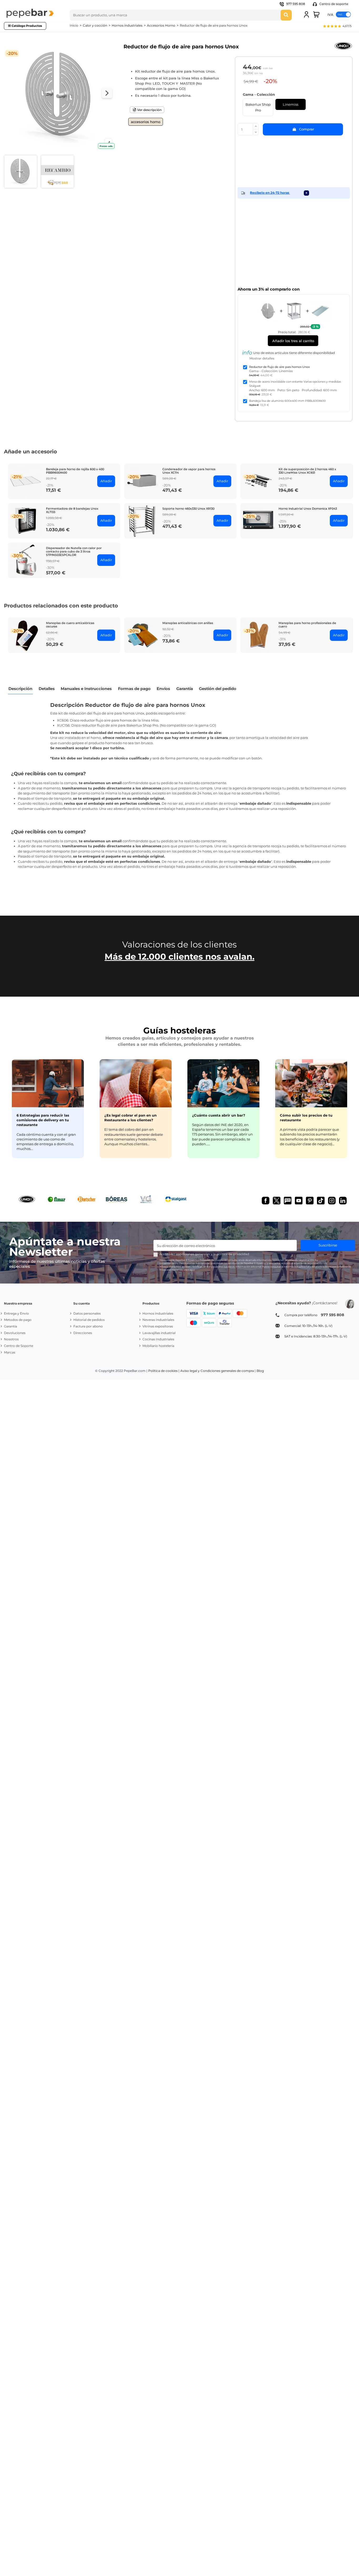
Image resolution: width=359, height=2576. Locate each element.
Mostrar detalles (262, 358)
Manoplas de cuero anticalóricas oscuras (70, 625)
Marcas (10, 1352)
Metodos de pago (18, 1320)
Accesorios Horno (146, 122)
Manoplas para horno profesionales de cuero (307, 625)
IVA (330, 14)
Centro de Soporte (19, 1346)
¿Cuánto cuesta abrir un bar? (219, 1115)
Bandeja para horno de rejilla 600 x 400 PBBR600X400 (75, 471)
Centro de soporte (333, 4)
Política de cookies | (164, 1371)
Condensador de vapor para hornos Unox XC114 (189, 471)
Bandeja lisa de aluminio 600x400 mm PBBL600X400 (287, 401)
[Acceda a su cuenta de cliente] (306, 14)
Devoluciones (15, 1333)
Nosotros (11, 1339)
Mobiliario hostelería (158, 1346)
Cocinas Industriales (158, 1339)
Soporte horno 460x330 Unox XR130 (188, 509)
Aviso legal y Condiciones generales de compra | (218, 1371)
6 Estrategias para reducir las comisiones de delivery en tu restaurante (43, 1120)
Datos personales (87, 1313)
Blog (260, 1371)
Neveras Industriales (158, 1320)
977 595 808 (296, 4)
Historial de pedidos (89, 1320)
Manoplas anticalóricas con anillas (188, 623)
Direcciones (83, 1333)
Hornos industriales (158, 1313)
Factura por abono (88, 1326)
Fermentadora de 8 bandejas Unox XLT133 (72, 510)
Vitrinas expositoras (158, 1326)
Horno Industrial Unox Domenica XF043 (308, 509)
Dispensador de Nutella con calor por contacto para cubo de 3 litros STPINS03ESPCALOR (74, 551)
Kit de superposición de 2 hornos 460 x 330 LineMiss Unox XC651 (307, 471)
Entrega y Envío (16, 1313)
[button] (337, 27)
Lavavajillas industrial (159, 1333)
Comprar (307, 129)
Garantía (11, 1326)
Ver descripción (149, 110)
